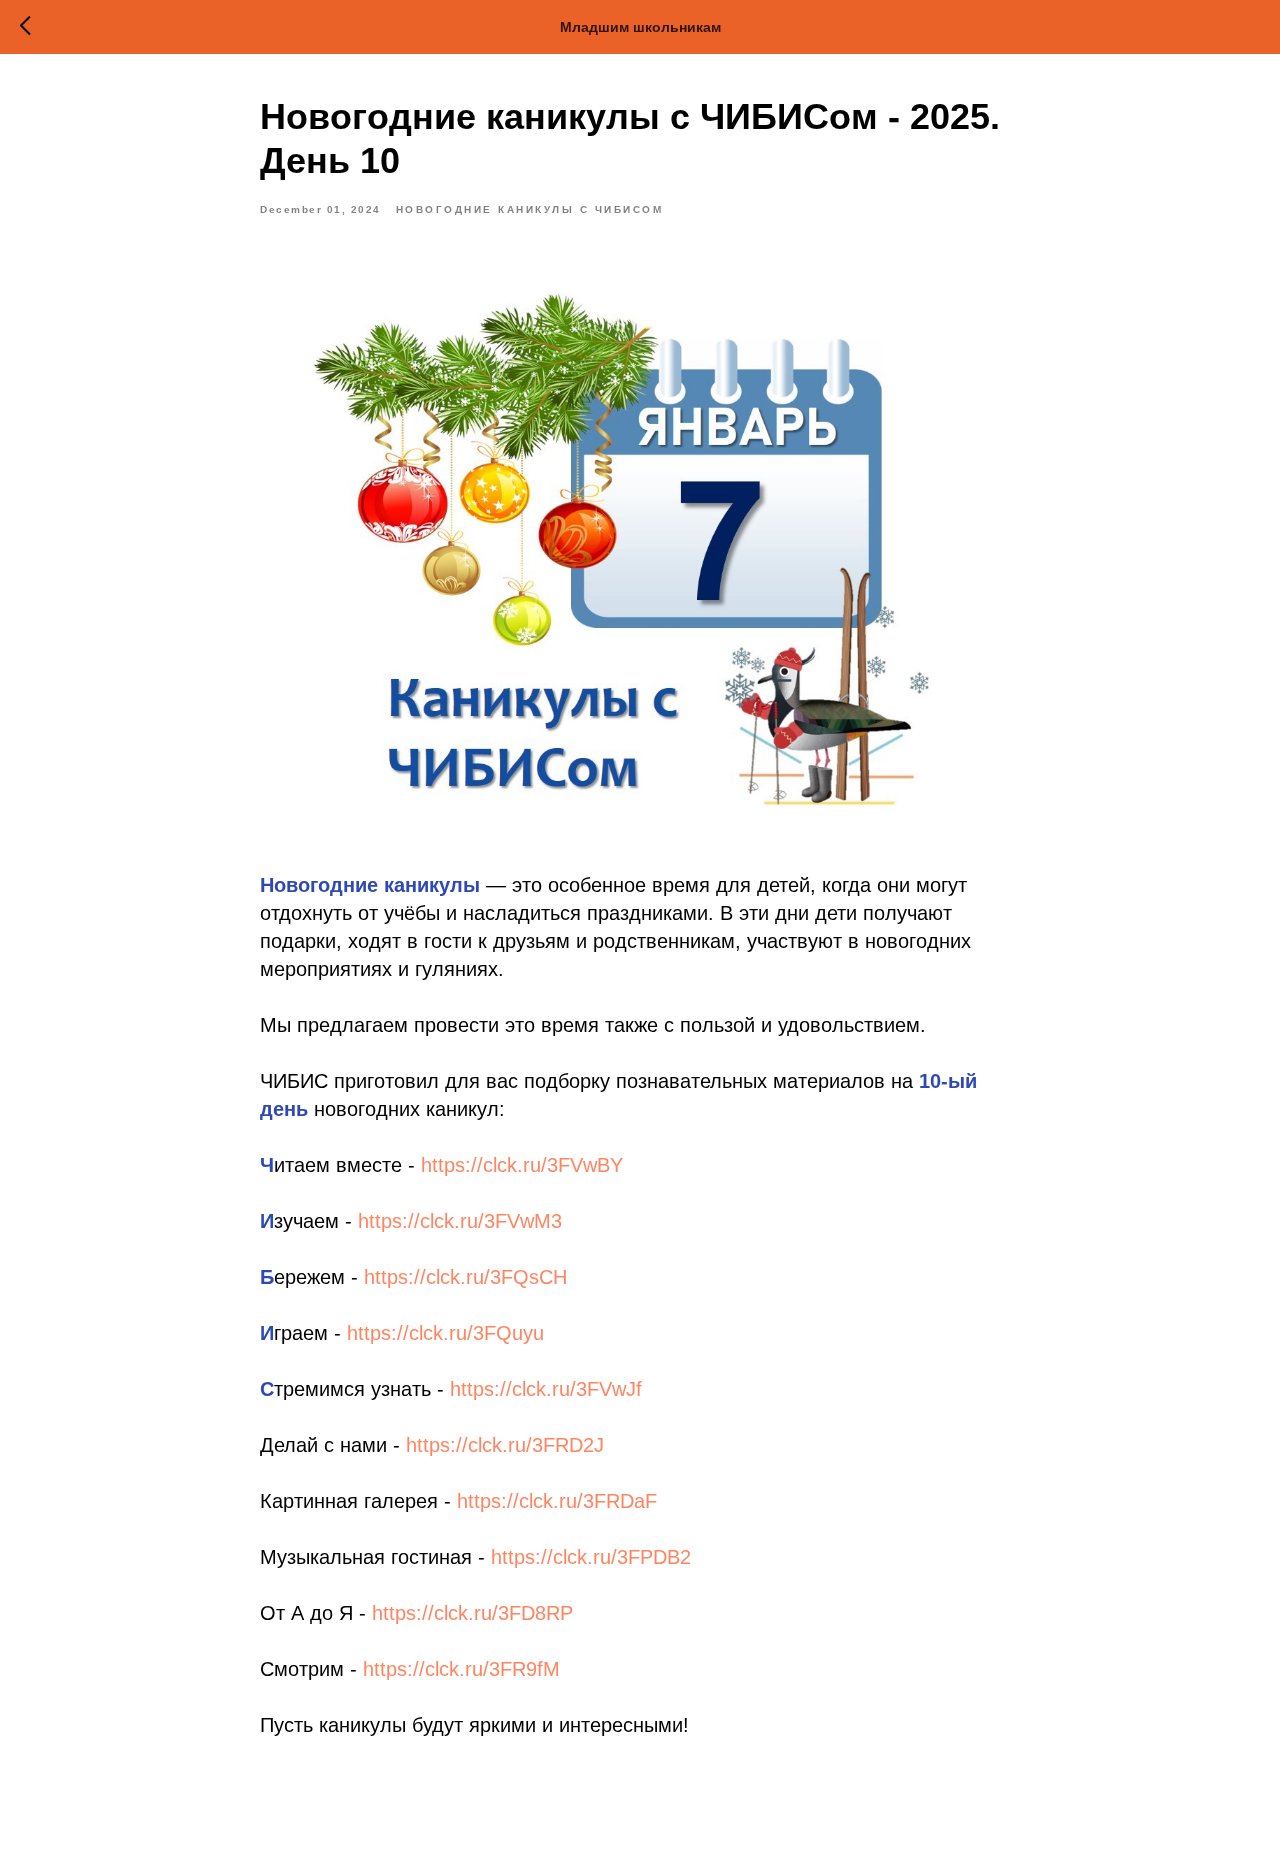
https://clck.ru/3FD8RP (472, 1613)
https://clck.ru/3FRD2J (505, 1445)
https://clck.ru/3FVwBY (522, 1165)
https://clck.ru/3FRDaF (557, 1501)
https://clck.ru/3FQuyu (445, 1333)
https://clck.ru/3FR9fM (461, 1669)
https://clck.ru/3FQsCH (465, 1277)
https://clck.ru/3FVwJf (546, 1389)
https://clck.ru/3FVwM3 (460, 1221)
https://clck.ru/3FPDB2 (591, 1557)
